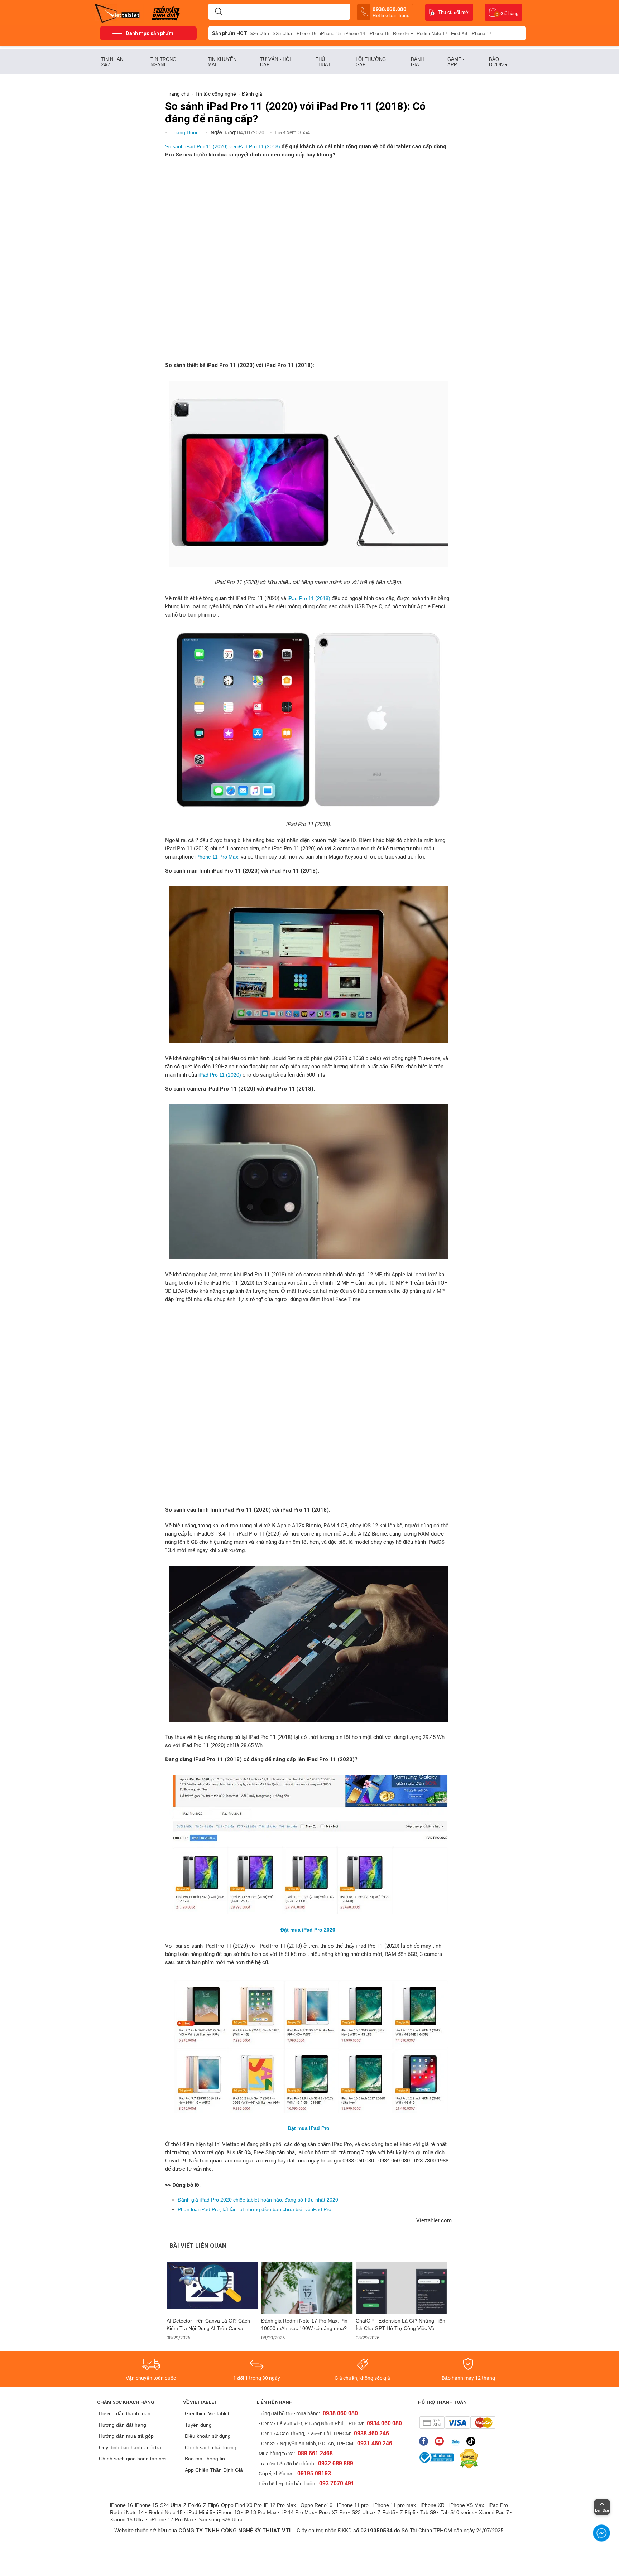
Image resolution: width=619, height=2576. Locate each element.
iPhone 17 (481, 33)
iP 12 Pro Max (280, 2505)
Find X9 (459, 33)
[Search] (219, 12)
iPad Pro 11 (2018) (309, 598)
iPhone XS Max (467, 2505)
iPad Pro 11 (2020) (220, 1075)
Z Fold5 (386, 2512)
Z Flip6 (211, 2505)
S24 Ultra (171, 2505)
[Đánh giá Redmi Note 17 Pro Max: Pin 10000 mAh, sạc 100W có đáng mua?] (307, 2288)
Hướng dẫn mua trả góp (126, 2436)
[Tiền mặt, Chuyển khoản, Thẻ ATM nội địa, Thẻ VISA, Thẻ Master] (457, 2423)
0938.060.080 (391, 12)
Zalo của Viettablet (457, 2441)
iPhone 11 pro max (395, 2505)
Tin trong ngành (163, 62)
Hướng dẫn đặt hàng (123, 2425)
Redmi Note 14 (127, 2512)
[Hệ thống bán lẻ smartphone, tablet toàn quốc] (119, 13)
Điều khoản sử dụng (208, 2436)
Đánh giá (417, 62)
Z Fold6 (192, 2505)
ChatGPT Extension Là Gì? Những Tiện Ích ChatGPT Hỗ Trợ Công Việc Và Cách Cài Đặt (400, 2325)
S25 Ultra (282, 33)
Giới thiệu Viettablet (207, 2413)
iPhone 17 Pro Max (172, 2519)
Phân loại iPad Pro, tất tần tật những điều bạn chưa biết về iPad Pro (255, 2209)
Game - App (456, 62)
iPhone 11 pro (353, 2505)
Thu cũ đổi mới (454, 12)
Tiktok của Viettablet (473, 2441)
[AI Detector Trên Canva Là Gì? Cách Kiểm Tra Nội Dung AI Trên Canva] (212, 2288)
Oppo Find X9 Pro (241, 2505)
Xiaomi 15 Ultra (127, 2519)
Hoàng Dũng (185, 132)
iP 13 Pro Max (261, 2512)
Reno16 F (403, 33)
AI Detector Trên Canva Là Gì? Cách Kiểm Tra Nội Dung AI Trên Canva (208, 2324)
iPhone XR (433, 2505)
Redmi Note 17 (432, 33)
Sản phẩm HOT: (230, 33)
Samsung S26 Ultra (220, 2519)
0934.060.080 (384, 2423)
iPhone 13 (229, 2512)
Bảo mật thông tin (205, 2459)
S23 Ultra (362, 2512)
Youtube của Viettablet (441, 2441)
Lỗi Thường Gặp (371, 62)
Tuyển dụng (198, 2425)
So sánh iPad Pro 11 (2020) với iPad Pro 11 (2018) (223, 146)
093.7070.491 (337, 2483)
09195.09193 (314, 2473)
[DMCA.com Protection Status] (467, 2459)
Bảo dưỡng (498, 62)
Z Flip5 (408, 2512)
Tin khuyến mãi (222, 62)
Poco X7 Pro (333, 2512)
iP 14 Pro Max (298, 2512)
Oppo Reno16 (316, 2505)
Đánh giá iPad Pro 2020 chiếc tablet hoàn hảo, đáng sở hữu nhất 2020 (258, 2200)
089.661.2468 (315, 2453)
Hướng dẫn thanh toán (125, 2413)
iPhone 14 (355, 33)
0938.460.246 (371, 2433)
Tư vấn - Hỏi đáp (275, 62)
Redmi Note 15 (166, 2512)
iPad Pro (499, 2505)
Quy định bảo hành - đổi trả (130, 2447)
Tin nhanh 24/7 (114, 62)
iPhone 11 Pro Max (217, 857)
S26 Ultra (259, 33)
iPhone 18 (379, 33)
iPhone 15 (330, 33)
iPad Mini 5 (200, 2512)
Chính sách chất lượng (211, 2447)
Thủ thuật (323, 62)
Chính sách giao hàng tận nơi (132, 2459)
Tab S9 (428, 2512)
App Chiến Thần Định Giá (214, 2470)
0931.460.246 (375, 2443)
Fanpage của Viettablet (425, 2441)
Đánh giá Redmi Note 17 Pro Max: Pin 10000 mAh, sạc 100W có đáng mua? (304, 2324)
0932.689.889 (336, 2463)
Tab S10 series (457, 2512)
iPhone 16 (306, 33)
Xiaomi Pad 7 (494, 2512)
